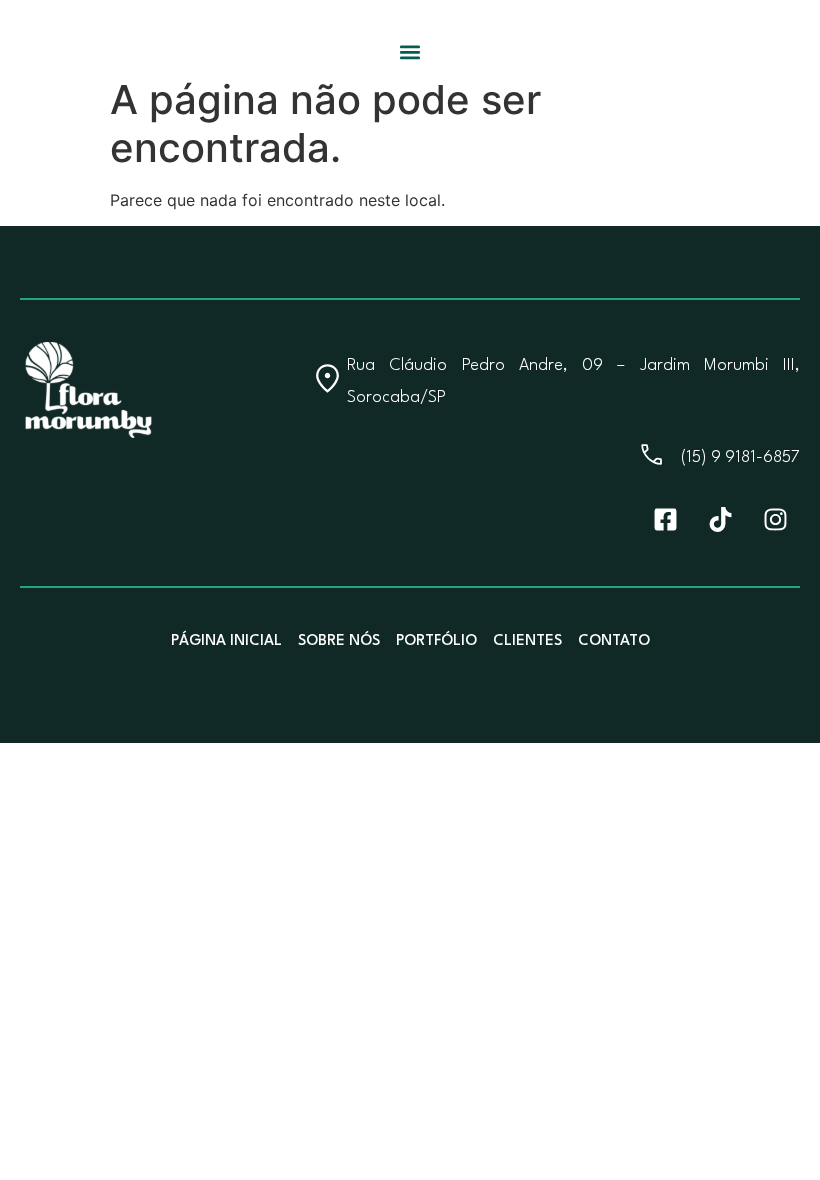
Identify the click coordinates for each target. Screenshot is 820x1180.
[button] (410, 51)
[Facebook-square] (665, 519)
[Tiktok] (720, 519)
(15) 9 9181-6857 (740, 457)
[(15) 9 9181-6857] (651, 454)
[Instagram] (775, 519)
